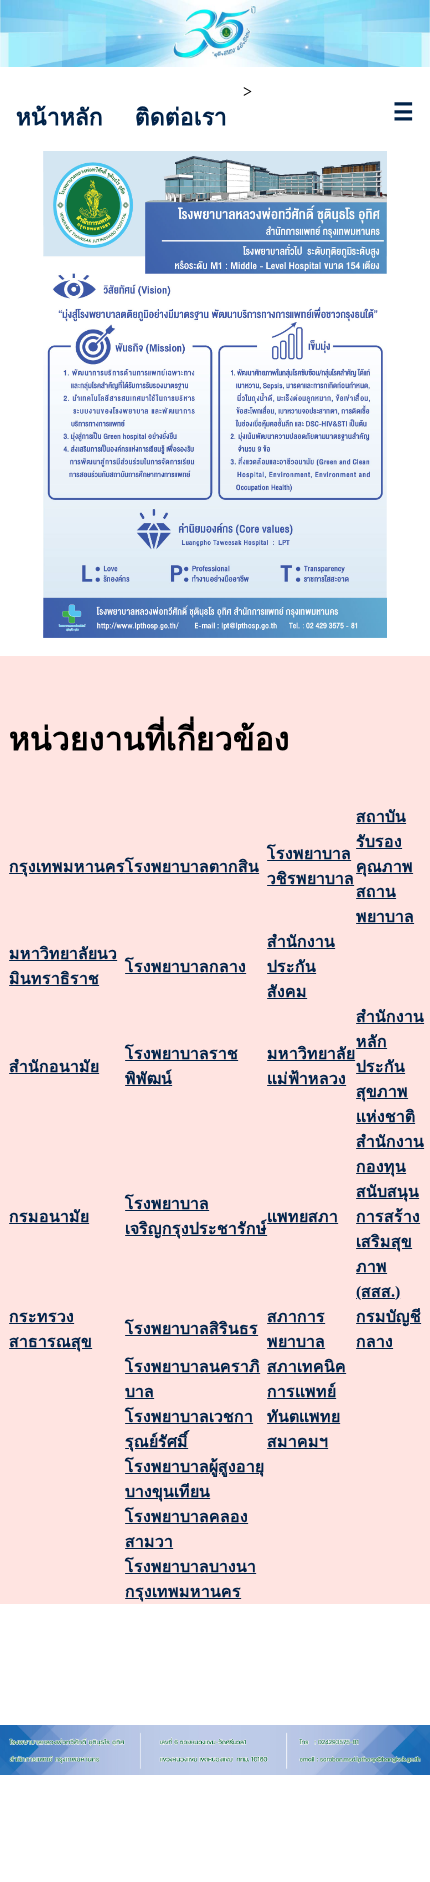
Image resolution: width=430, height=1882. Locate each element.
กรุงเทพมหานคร (67, 866)
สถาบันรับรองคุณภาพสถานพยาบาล (385, 866)
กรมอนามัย (49, 1216)
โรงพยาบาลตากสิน (192, 866)
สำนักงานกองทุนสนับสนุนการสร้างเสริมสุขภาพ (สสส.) (390, 1216)
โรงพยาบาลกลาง (185, 966)
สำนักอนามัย (54, 1066)
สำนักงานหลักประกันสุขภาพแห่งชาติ (390, 1066)
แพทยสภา (302, 1216)
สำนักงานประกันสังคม (301, 966)
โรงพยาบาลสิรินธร (191, 1328)
